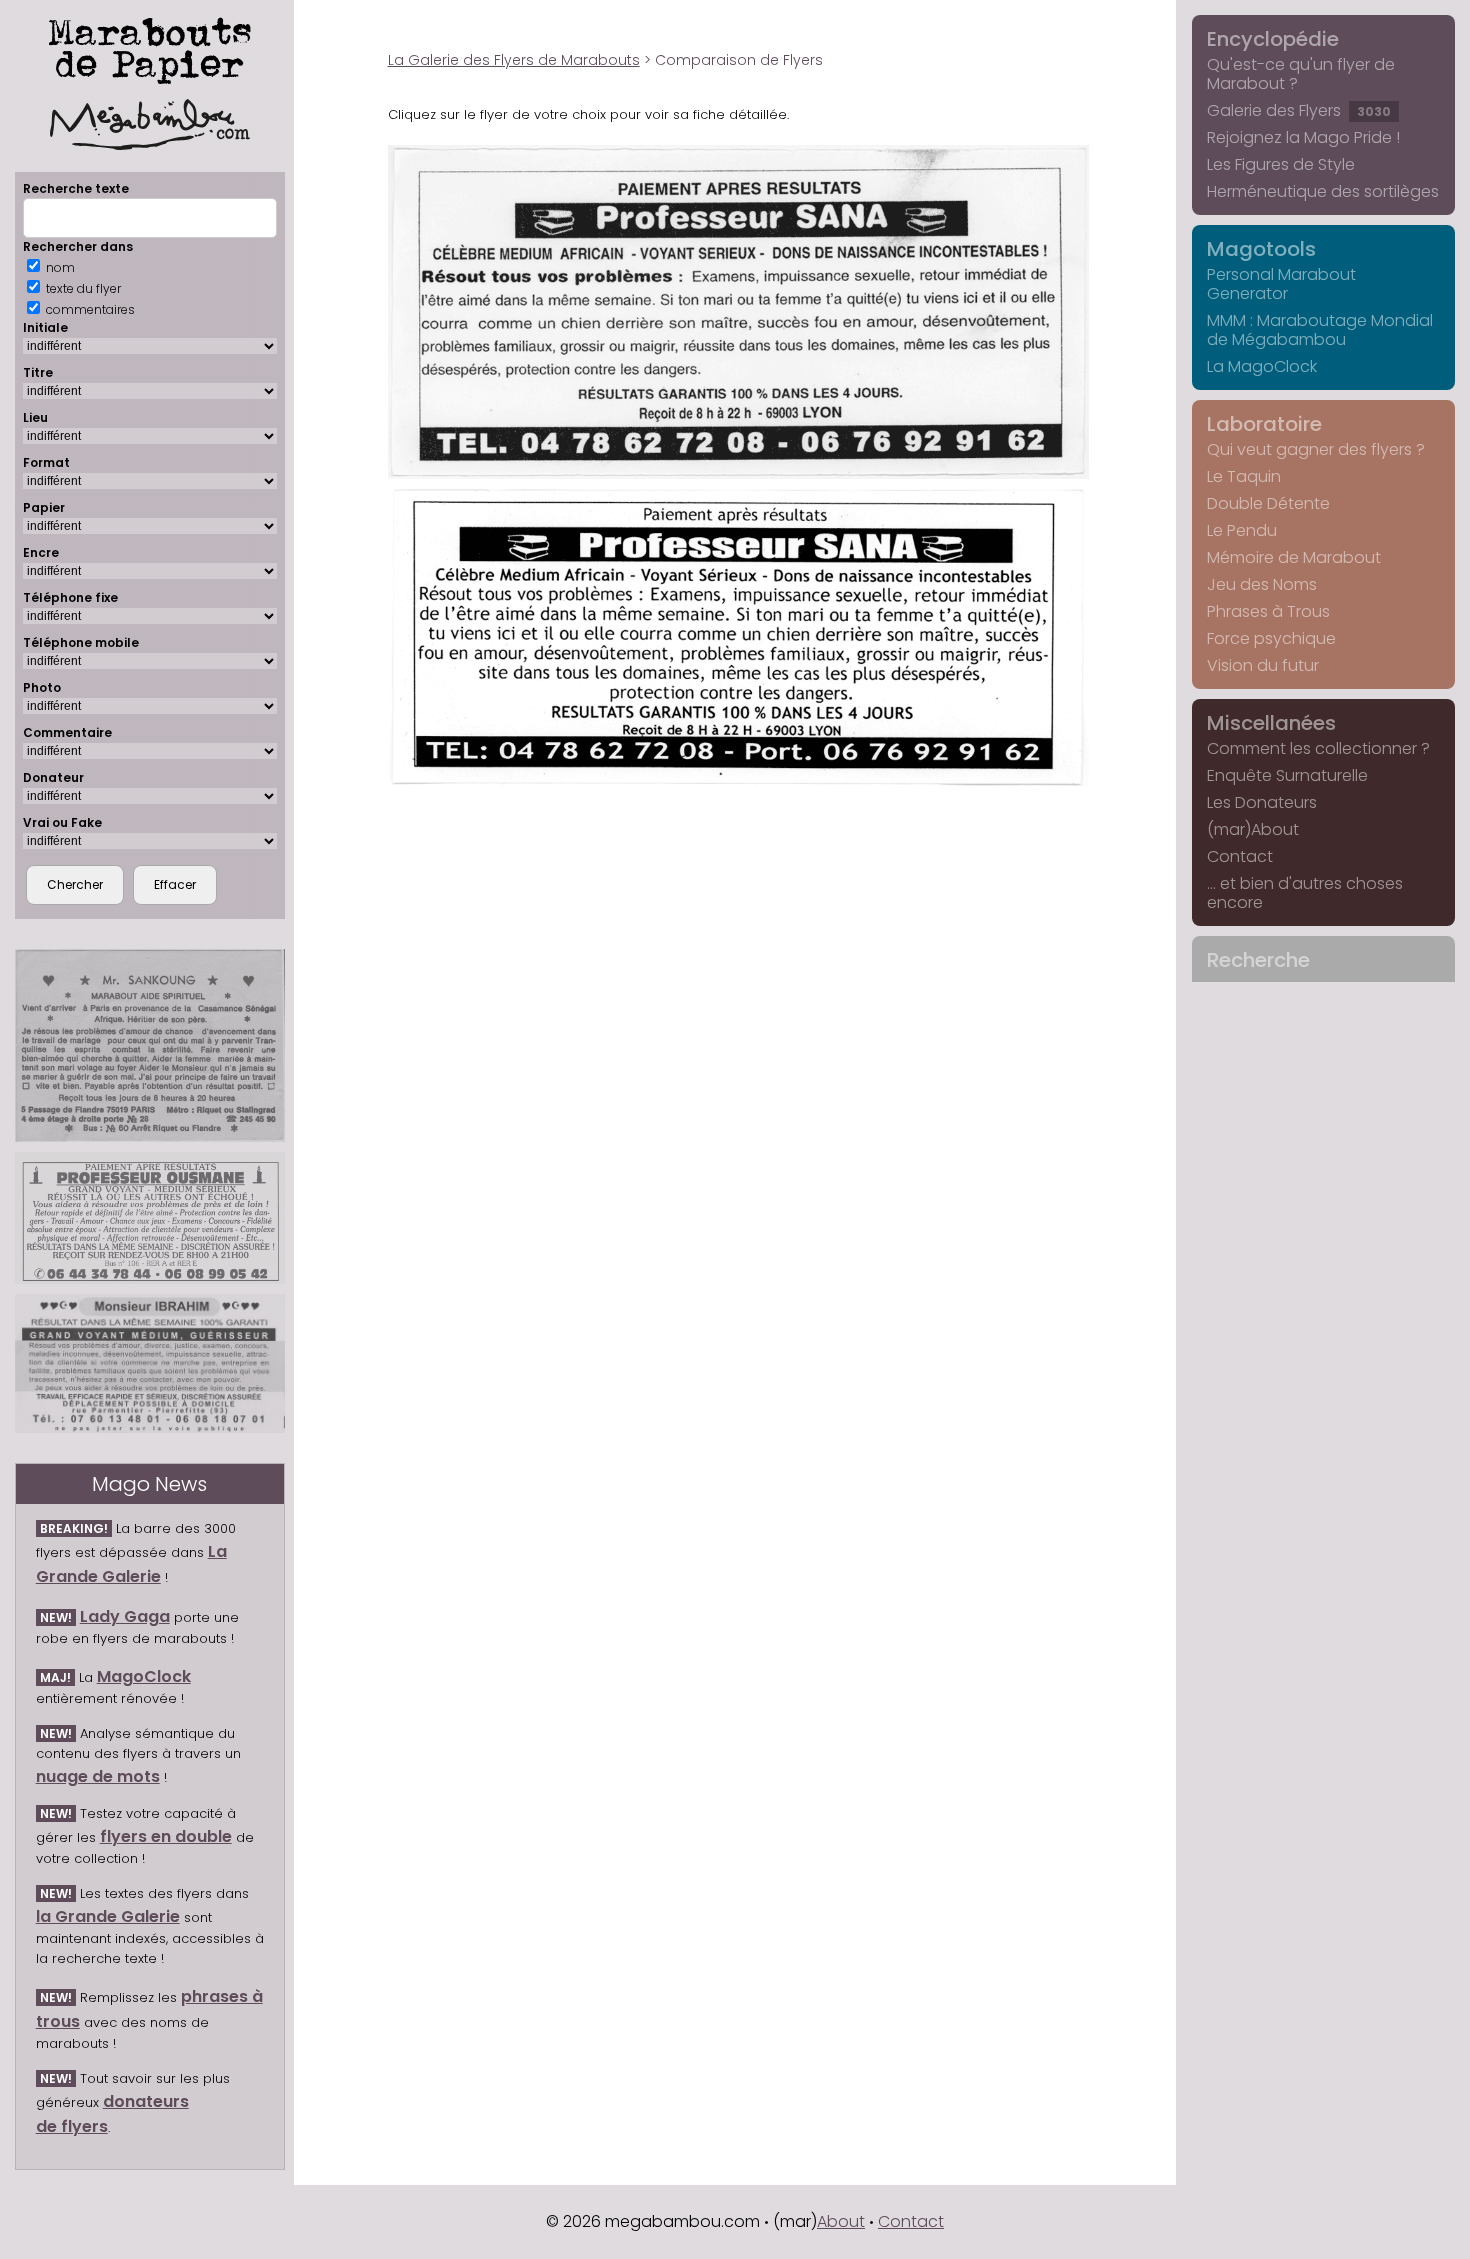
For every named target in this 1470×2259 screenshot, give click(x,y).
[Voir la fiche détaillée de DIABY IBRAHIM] (150, 1363)
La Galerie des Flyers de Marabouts (514, 60)
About (841, 2221)
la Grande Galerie (108, 1916)
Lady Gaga (125, 1616)
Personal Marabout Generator (1281, 284)
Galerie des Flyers (1299, 110)
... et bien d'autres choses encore (1305, 893)
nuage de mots (98, 1776)
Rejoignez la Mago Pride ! (1303, 137)
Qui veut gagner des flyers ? (1316, 449)
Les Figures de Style (1281, 164)
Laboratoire (1264, 424)
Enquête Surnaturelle (1287, 775)
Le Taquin (1244, 476)
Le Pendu (1242, 530)
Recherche (1258, 960)
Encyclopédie (1273, 39)
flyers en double (166, 1836)
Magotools (1261, 249)
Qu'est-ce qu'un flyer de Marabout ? (1301, 74)
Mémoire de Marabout (1294, 557)
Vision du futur (1263, 665)
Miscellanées (1271, 723)
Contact (1240, 856)
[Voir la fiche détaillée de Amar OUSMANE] (150, 1218)
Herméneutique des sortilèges (1323, 191)
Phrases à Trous (1268, 611)
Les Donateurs (1262, 802)
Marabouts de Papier (150, 47)
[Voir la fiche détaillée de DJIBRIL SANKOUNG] (150, 1046)
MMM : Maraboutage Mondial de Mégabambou (1320, 330)
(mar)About (1253, 829)
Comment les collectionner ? (1318, 748)
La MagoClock (1262, 366)
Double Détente (1268, 503)
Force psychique (1271, 638)
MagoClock (144, 1676)
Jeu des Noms (1262, 584)
